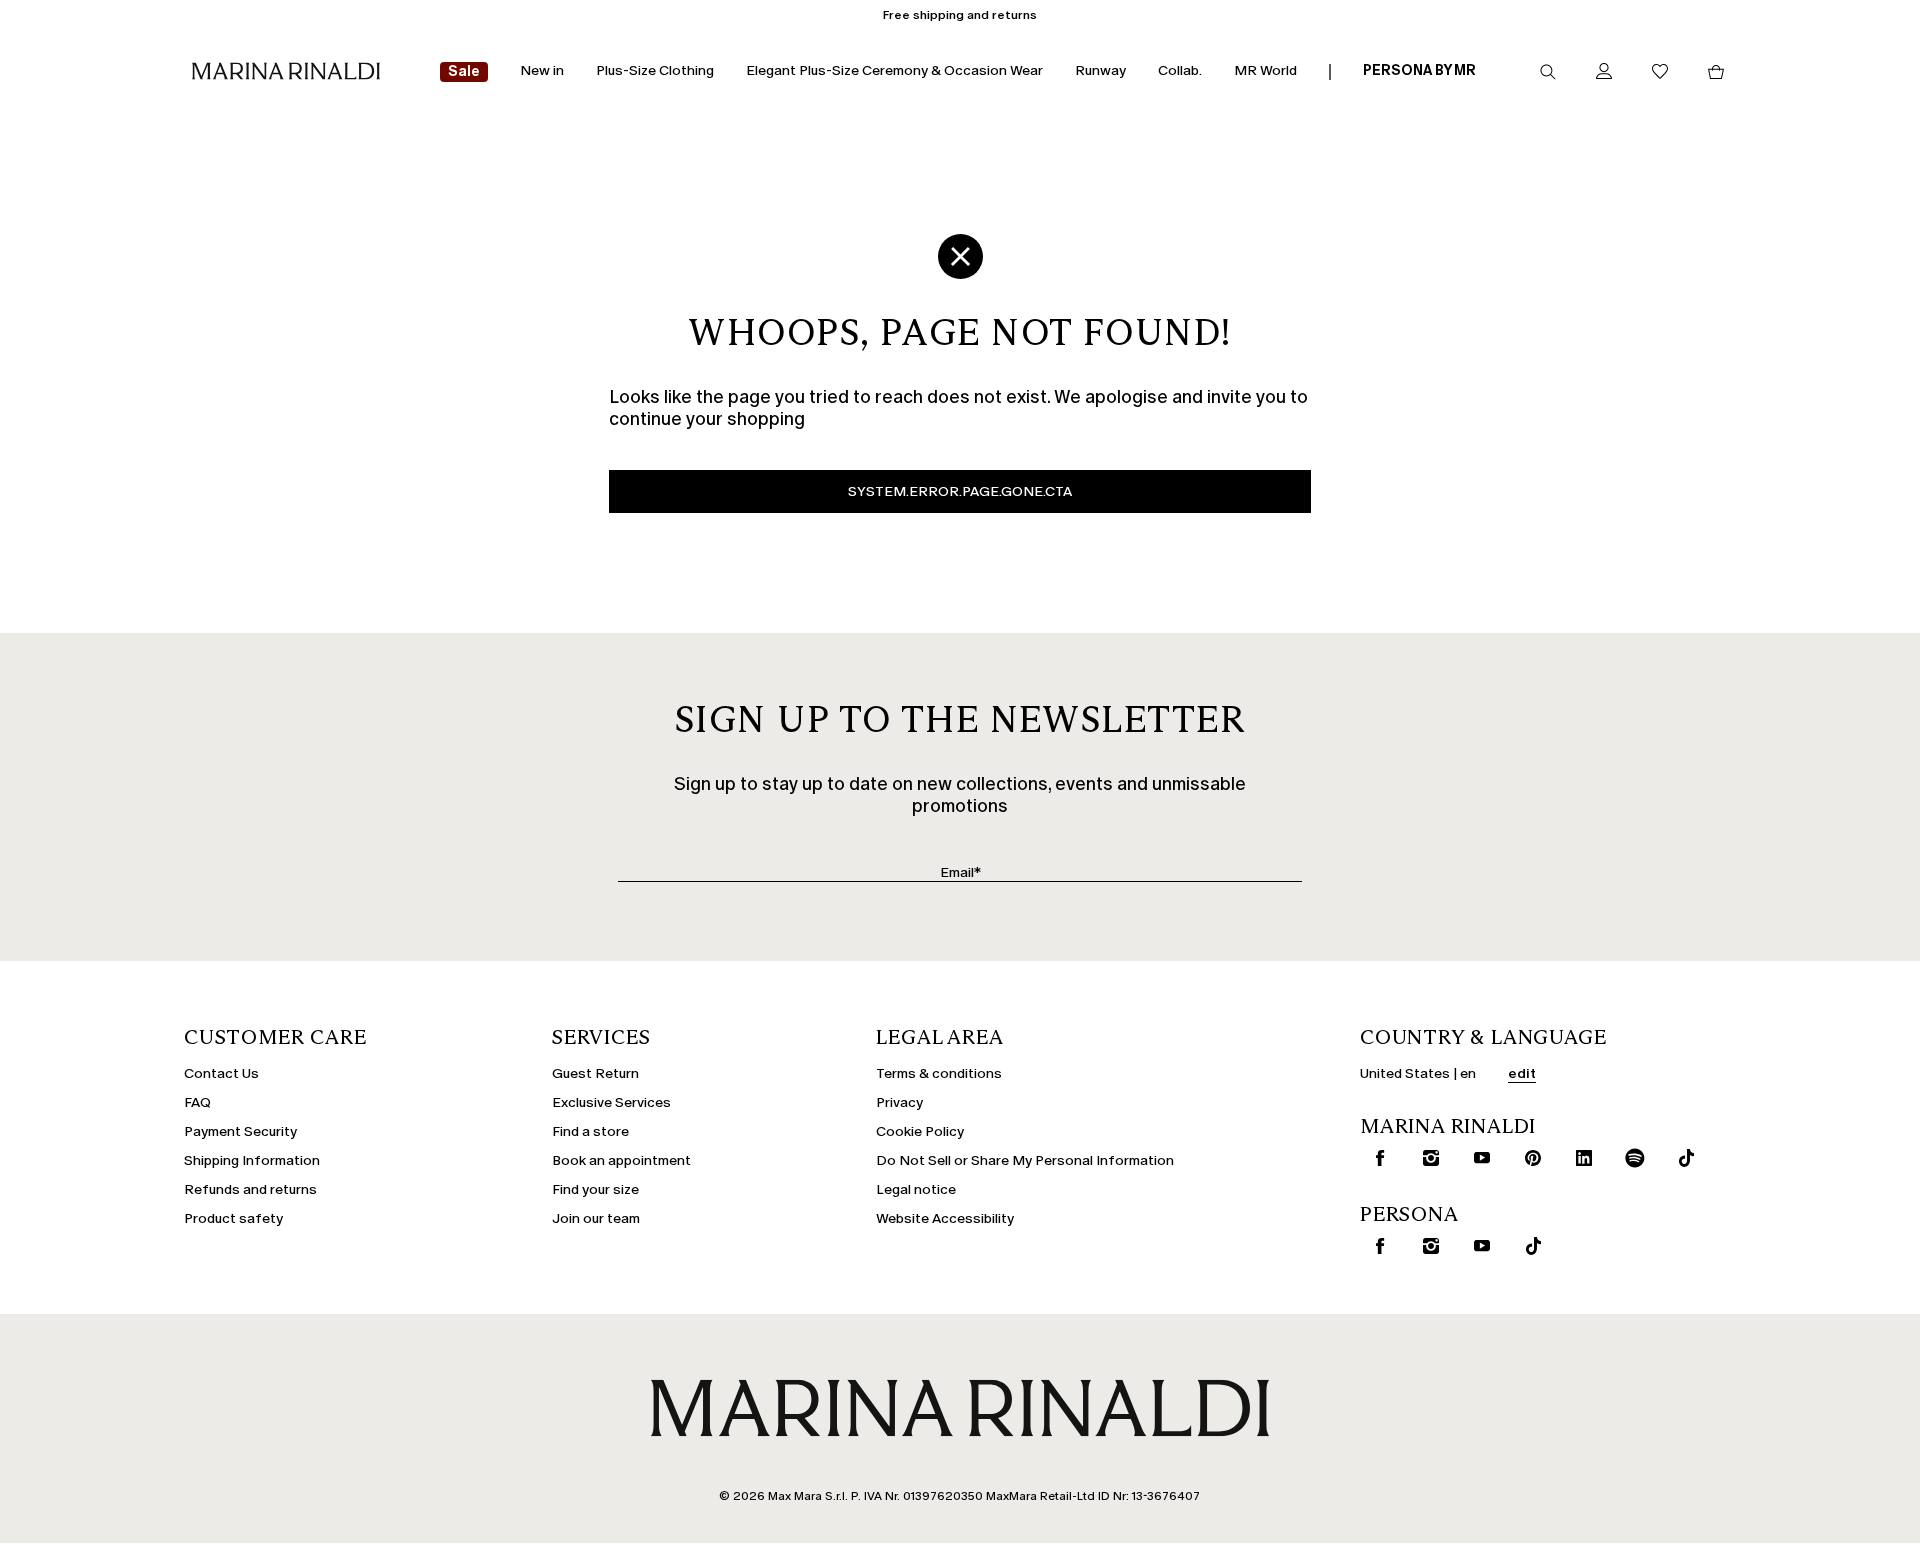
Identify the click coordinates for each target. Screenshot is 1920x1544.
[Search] (1548, 72)
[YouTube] (1478, 1158)
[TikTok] (1682, 1158)
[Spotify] (1631, 1158)
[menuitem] (464, 72)
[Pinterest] (1529, 1158)
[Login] (1604, 72)
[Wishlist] (1660, 72)
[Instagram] (1427, 1158)
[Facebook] (1376, 1158)
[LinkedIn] (1580, 1158)
